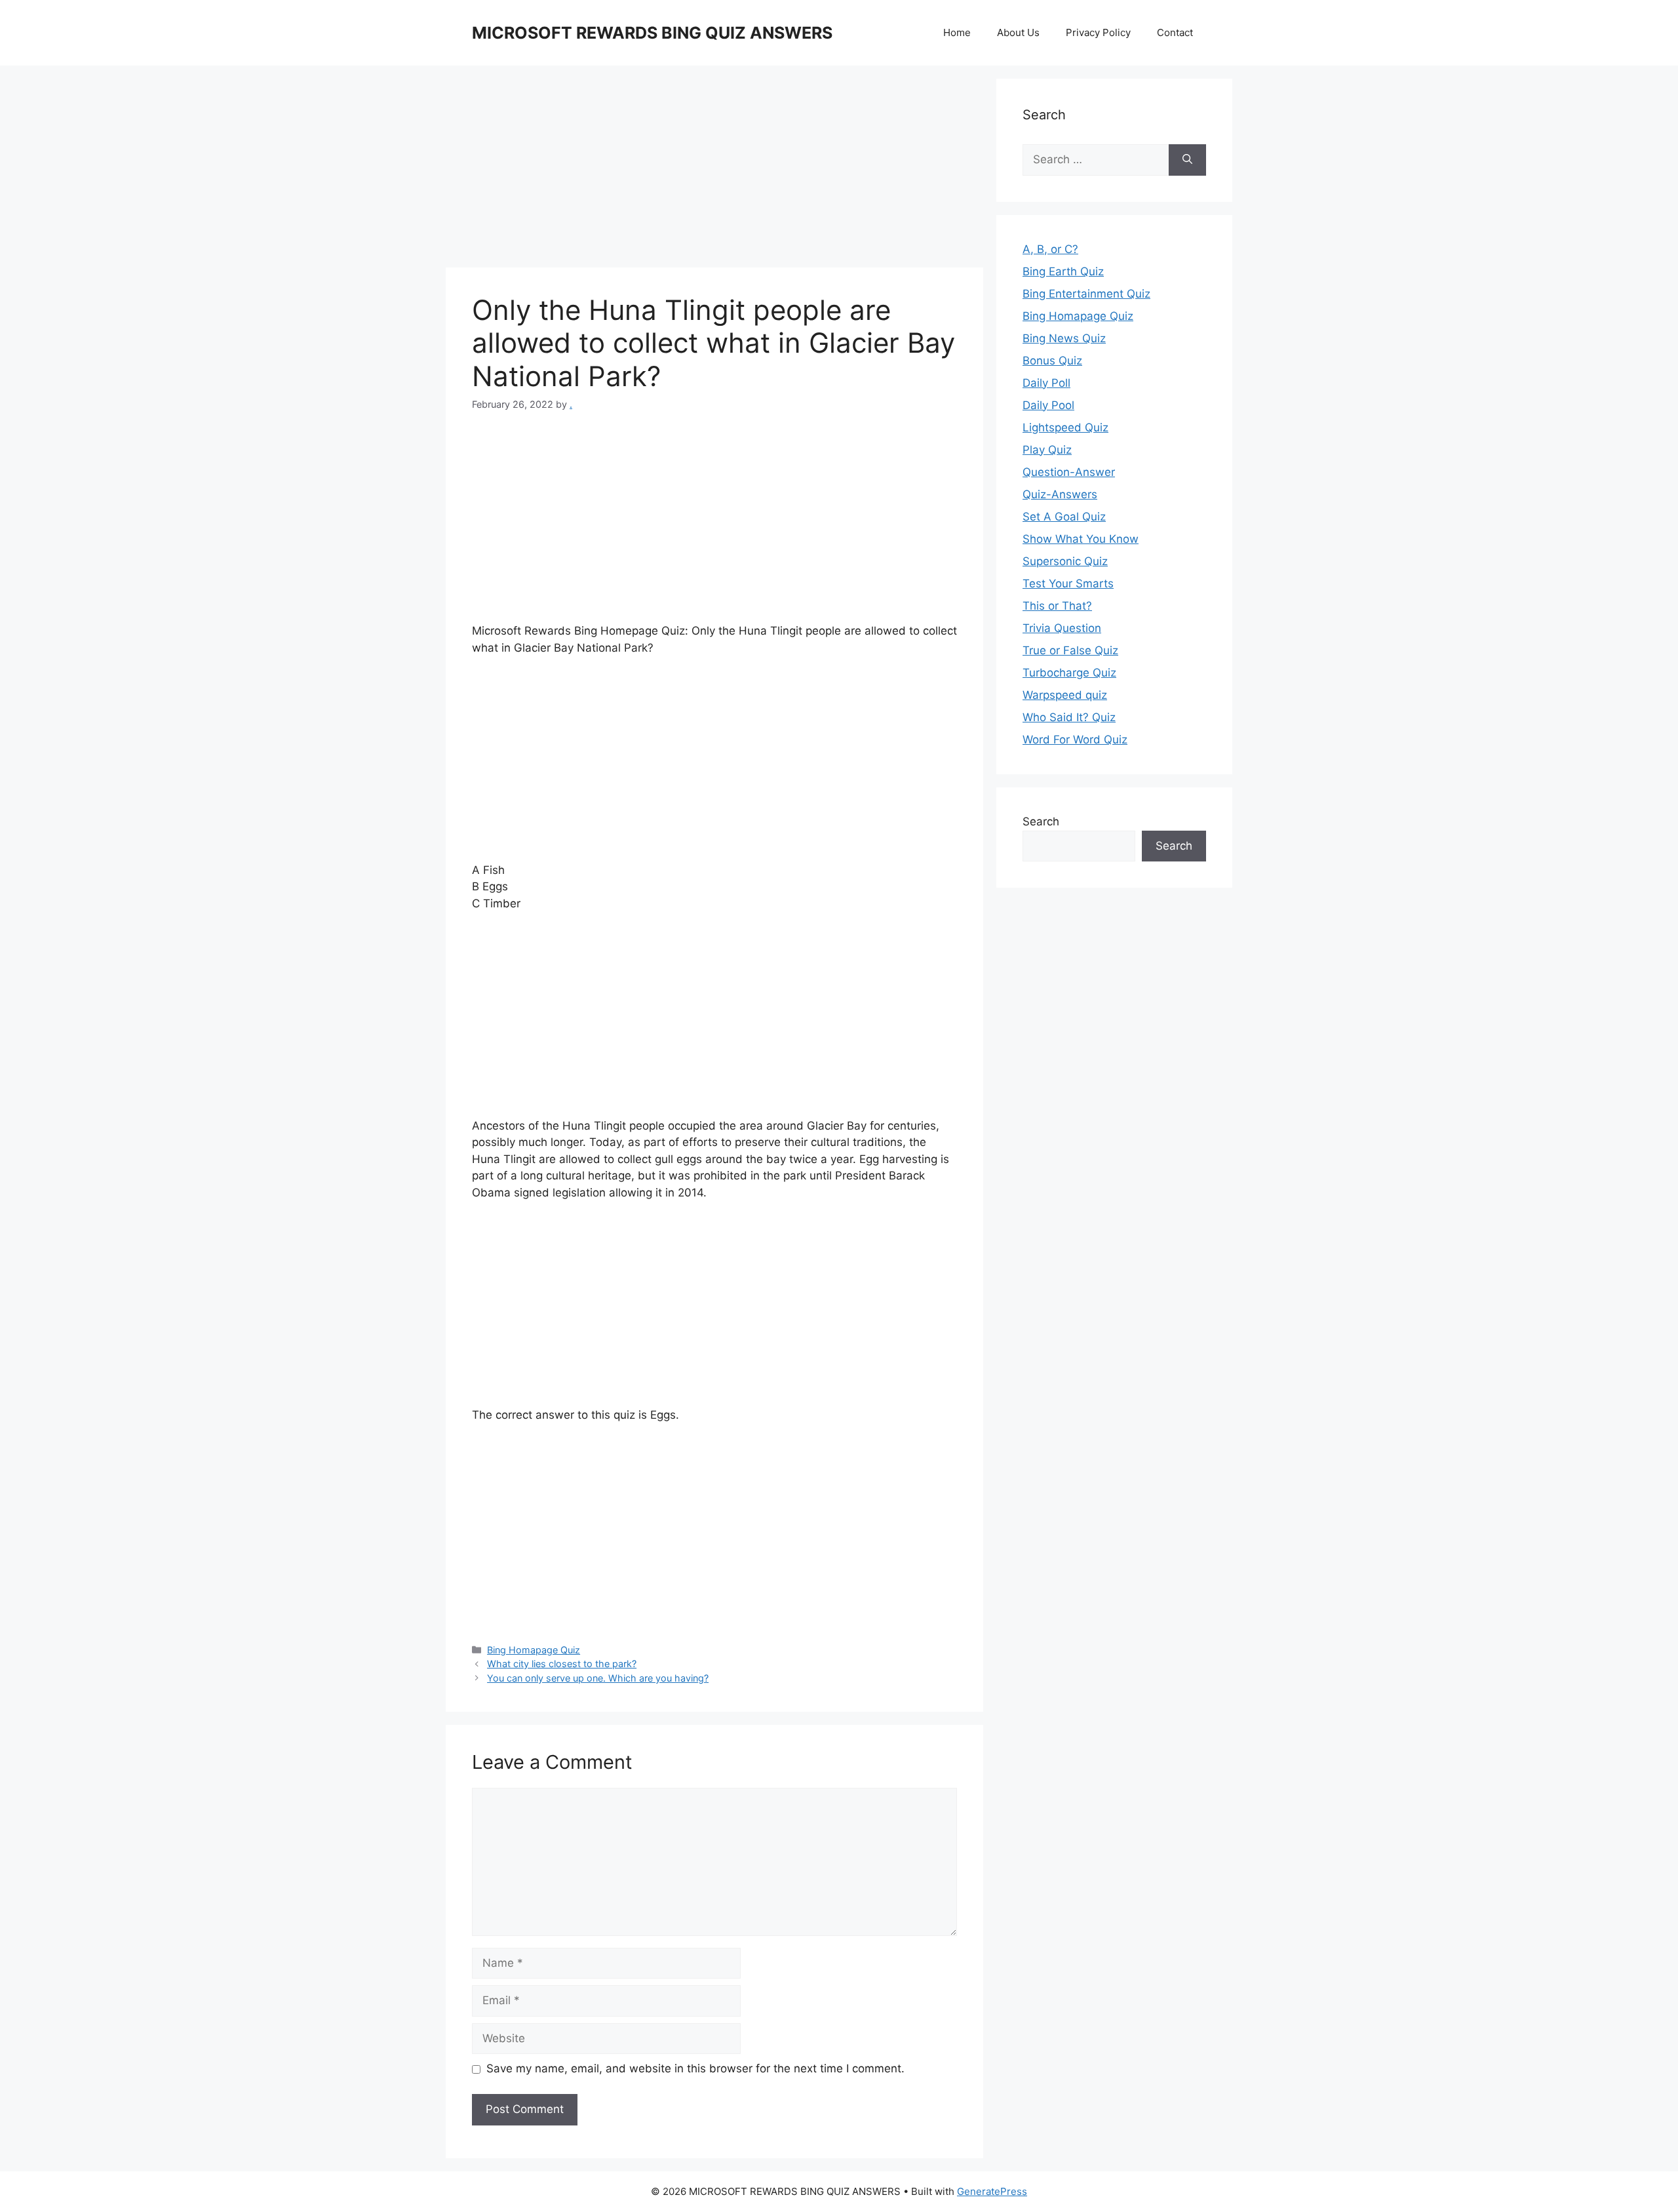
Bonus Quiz (1052, 361)
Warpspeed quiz (1065, 695)
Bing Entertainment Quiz (1086, 294)
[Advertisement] (714, 170)
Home (957, 32)
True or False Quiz (1070, 650)
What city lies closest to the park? (562, 1664)
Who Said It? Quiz (1069, 717)
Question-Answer (1069, 472)
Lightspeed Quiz (1065, 427)
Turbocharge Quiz (1069, 673)
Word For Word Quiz (1075, 740)
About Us (1018, 32)
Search (1041, 821)
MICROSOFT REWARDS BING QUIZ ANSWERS (652, 33)
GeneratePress (992, 2191)
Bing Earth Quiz (1063, 271)
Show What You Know (1081, 539)
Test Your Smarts (1068, 583)
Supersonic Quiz (1065, 561)
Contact (1175, 32)
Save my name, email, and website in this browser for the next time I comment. (695, 2068)
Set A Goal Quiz (1064, 517)
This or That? (1057, 606)
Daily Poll (1046, 383)
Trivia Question (1062, 628)
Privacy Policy (1098, 32)
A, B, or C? (1050, 249)
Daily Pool (1048, 405)
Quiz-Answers (1060, 494)
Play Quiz (1047, 450)
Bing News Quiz (1064, 338)
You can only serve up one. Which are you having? (598, 1678)
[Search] (1187, 160)
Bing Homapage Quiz (534, 1650)
